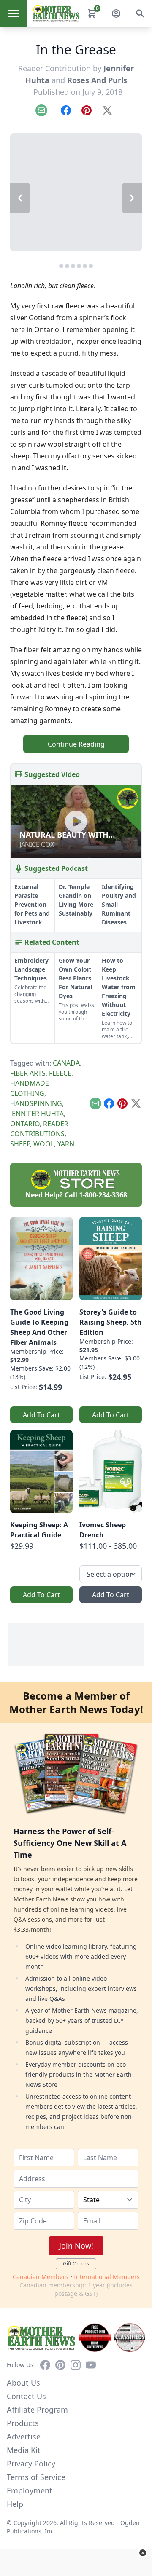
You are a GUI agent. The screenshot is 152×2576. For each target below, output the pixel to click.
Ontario (25, 1124)
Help (15, 2504)
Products (23, 2423)
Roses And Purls (97, 80)
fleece (60, 1073)
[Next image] (132, 198)
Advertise (24, 2437)
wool (44, 1144)
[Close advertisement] (143, 2553)
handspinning (36, 1103)
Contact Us (26, 2396)
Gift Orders (76, 2264)
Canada (66, 1063)
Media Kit (24, 2450)
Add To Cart (41, 1415)
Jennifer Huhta (37, 1114)
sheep (20, 1144)
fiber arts (28, 1073)
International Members (107, 2277)
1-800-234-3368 (103, 1195)
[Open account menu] (116, 13)
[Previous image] (20, 198)
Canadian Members (41, 2277)
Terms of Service (36, 2477)
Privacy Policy (31, 2464)
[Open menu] (14, 13)
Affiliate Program (37, 2410)
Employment (30, 2490)
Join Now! (76, 2246)
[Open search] (140, 13)
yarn (66, 1144)
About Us (23, 2383)
